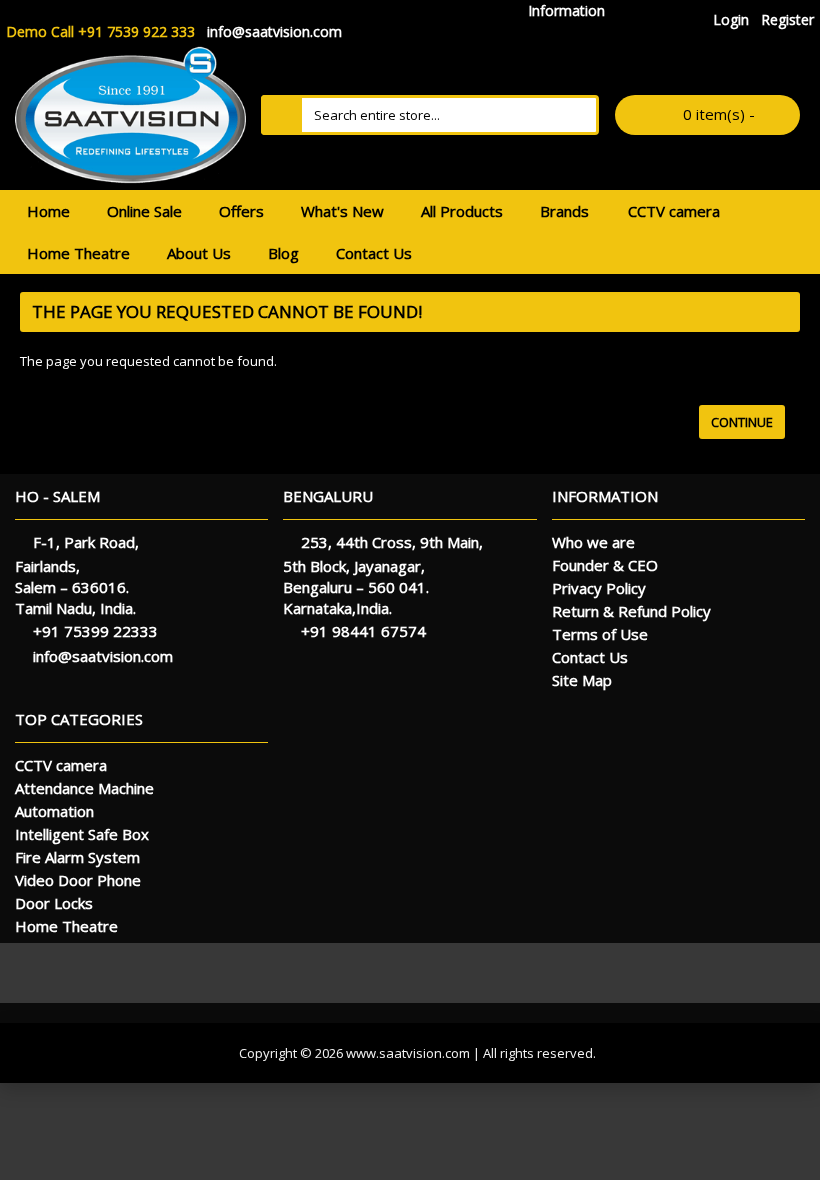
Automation (54, 811)
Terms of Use (600, 634)
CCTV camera (61, 765)
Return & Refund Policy (631, 611)
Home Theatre (66, 926)
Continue (742, 422)
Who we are (593, 542)
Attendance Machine (84, 788)
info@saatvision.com (103, 656)
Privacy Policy (599, 588)
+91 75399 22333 (95, 631)
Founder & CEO (605, 565)
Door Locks (54, 903)
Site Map (582, 680)
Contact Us (590, 657)
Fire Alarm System (77, 857)
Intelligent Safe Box (82, 834)
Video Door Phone (78, 880)
